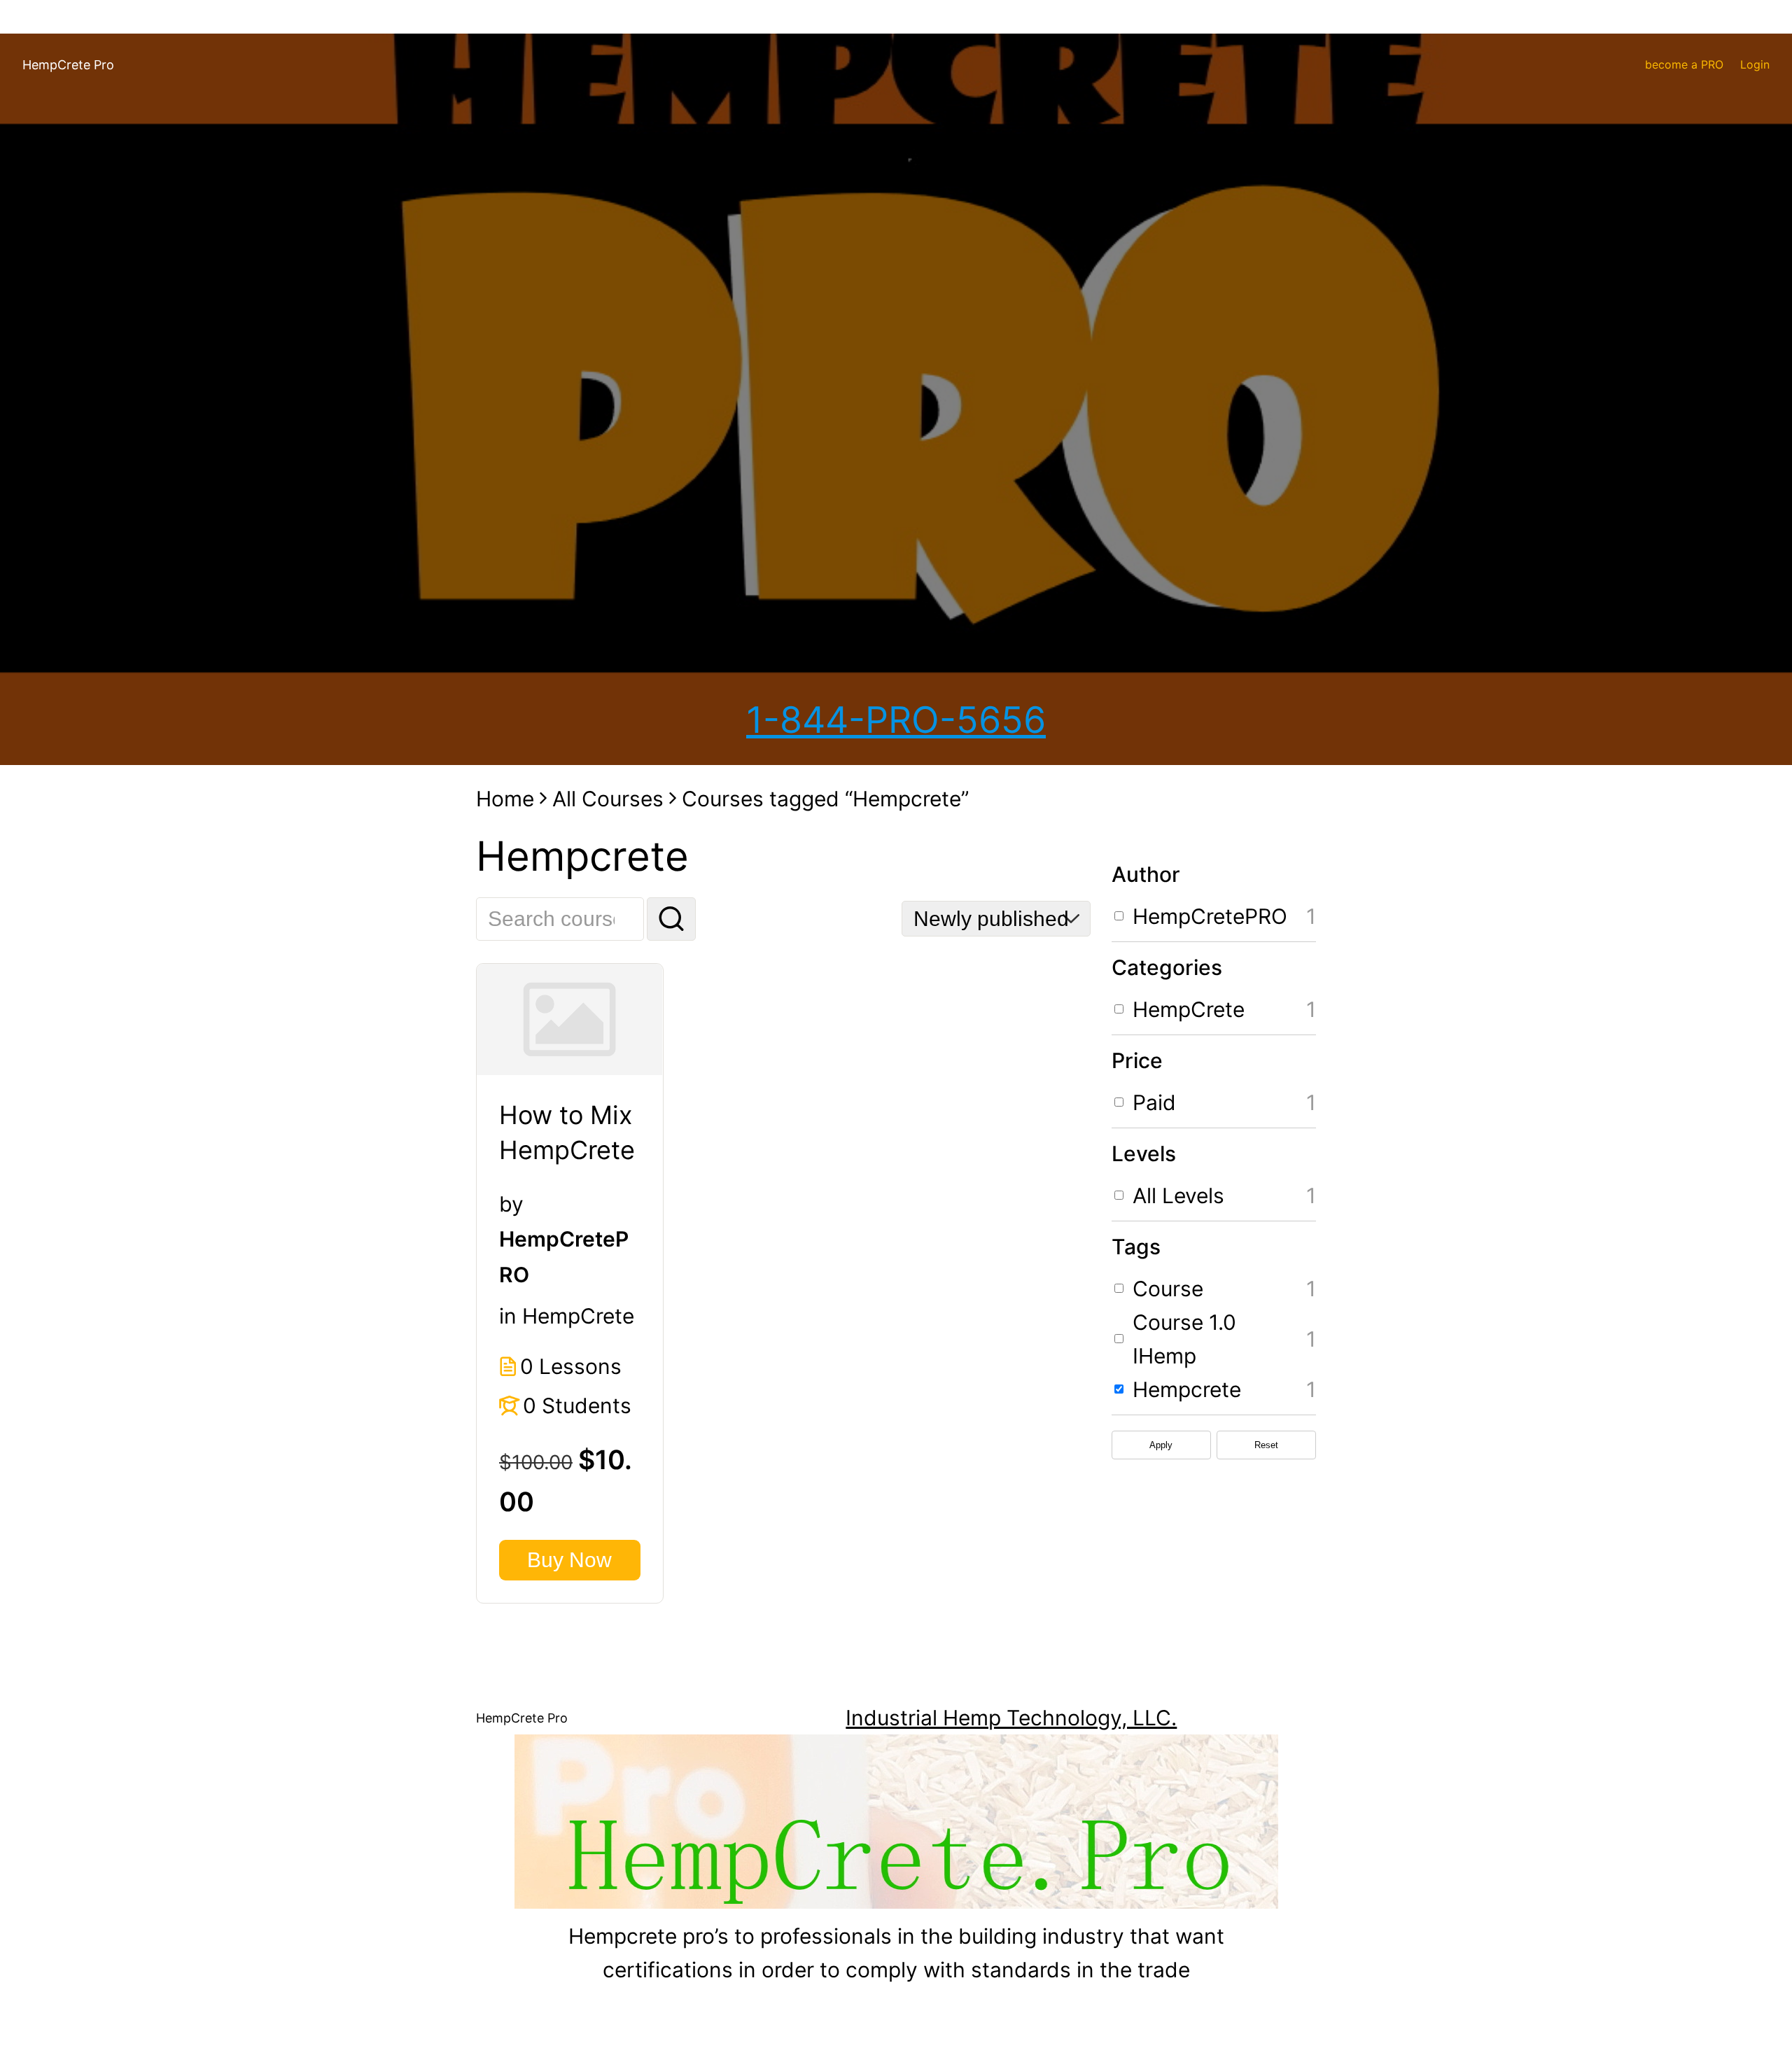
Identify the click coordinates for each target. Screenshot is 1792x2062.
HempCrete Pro (68, 65)
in (508, 1316)
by (511, 1203)
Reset (1266, 1445)
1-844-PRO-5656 (896, 720)
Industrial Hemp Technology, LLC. (1011, 1718)
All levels (1178, 1195)
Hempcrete (1187, 1389)
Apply (1161, 1445)
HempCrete (578, 1316)
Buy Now (569, 1560)
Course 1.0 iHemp (1184, 1339)
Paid (1154, 1102)
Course (1168, 1289)
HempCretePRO (1210, 916)
